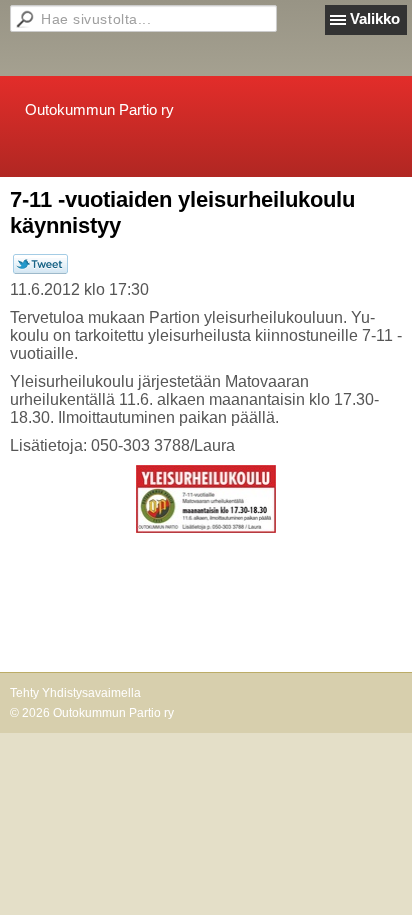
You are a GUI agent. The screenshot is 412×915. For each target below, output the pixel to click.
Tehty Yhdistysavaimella (75, 693)
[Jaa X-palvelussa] (40, 270)
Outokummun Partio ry (99, 109)
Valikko (375, 18)
